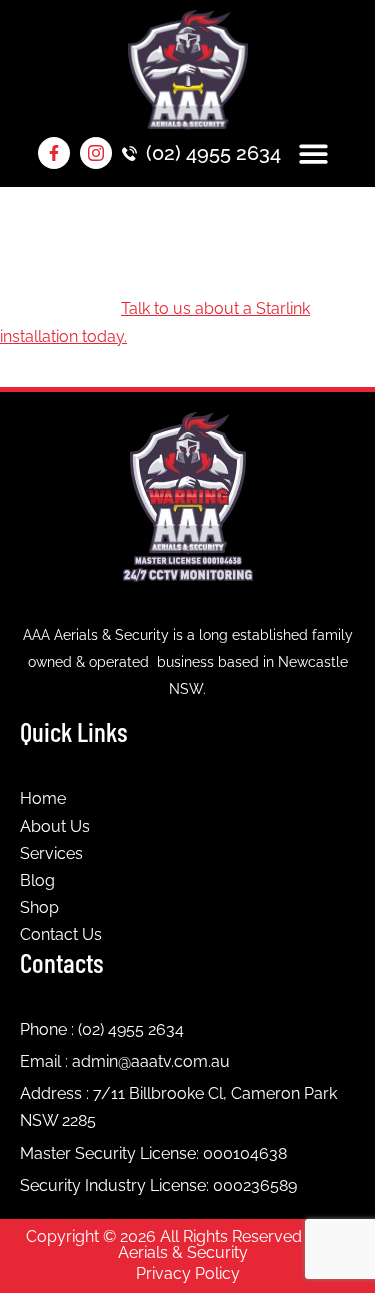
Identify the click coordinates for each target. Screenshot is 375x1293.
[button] (314, 153)
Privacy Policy (188, 1273)
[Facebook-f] (54, 153)
